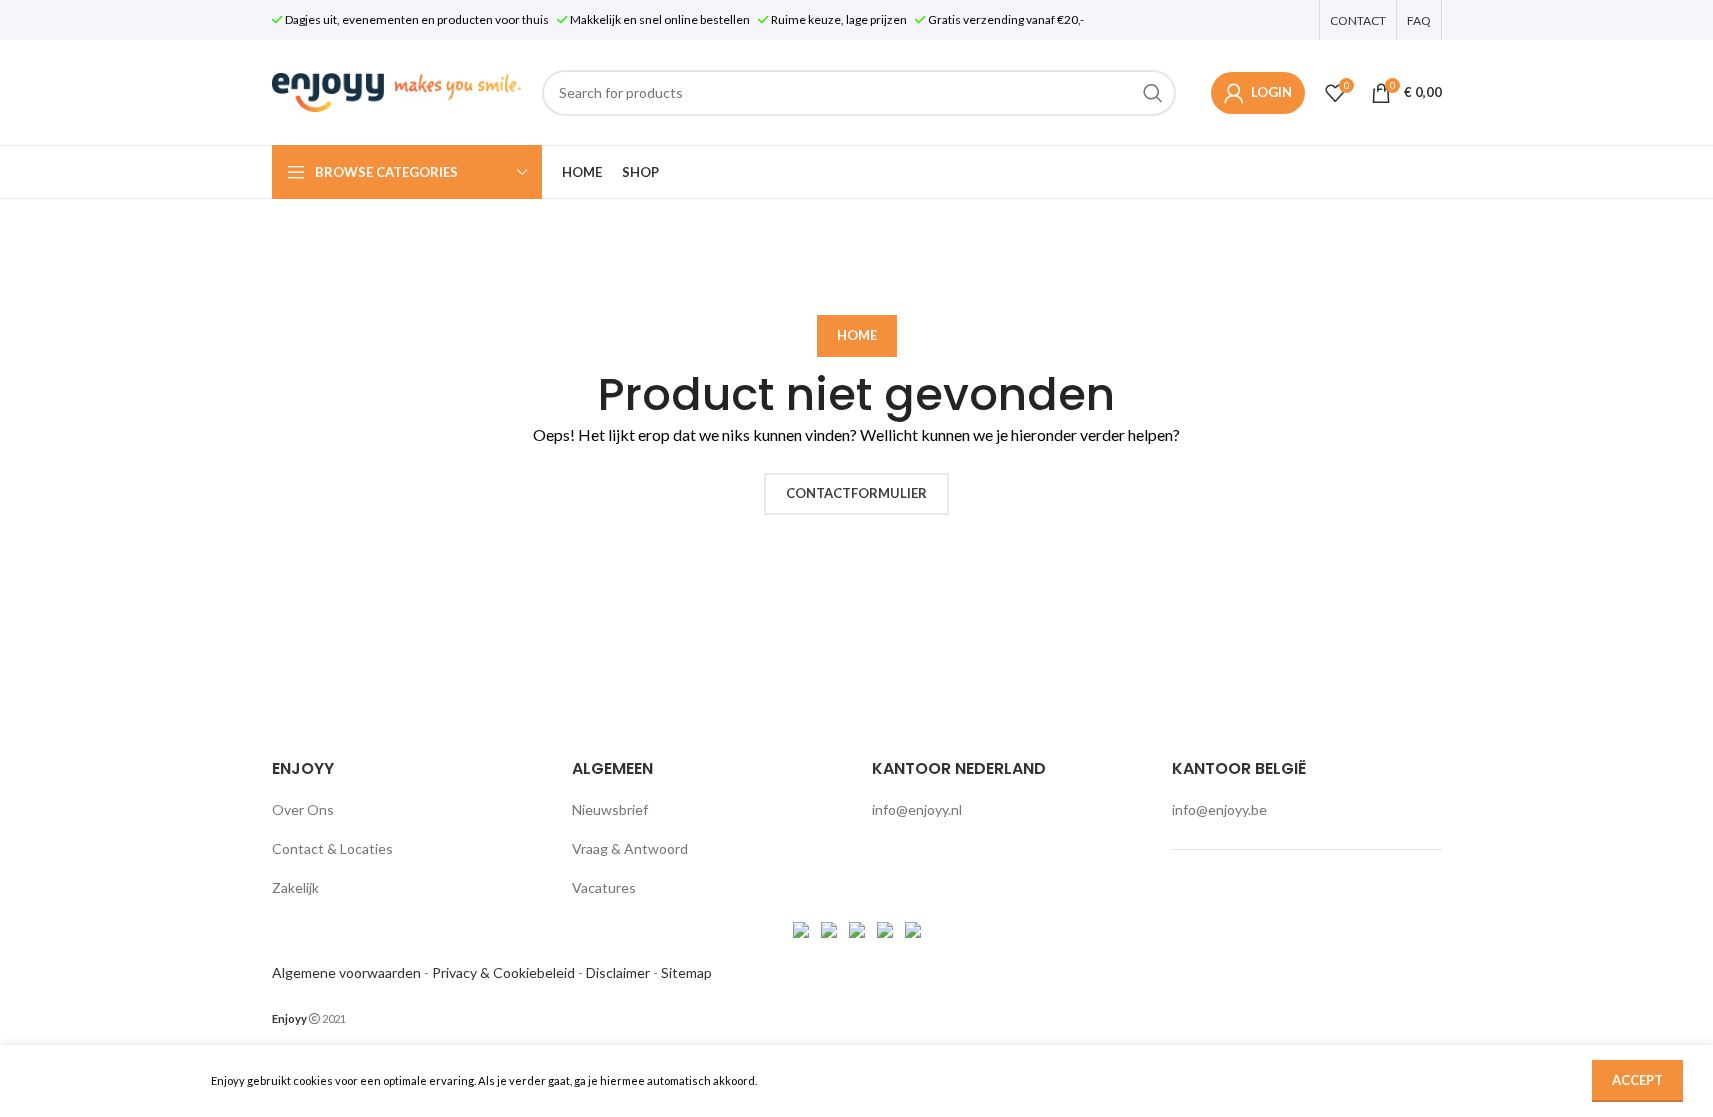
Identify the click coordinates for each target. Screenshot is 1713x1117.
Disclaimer (618, 972)
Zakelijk (295, 887)
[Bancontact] (830, 927)
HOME (857, 335)
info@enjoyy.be (1219, 809)
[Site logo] (397, 90)
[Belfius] (913, 927)
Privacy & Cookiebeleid (503, 972)
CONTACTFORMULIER (856, 493)
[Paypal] (858, 927)
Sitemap (686, 972)
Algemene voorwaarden (346, 972)
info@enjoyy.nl (917, 809)
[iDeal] (802, 927)
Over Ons (303, 809)
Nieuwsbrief (610, 809)
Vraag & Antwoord (630, 848)
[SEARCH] (1153, 93)
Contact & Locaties (332, 848)
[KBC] (886, 927)
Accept (1637, 1080)
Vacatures (604, 887)
